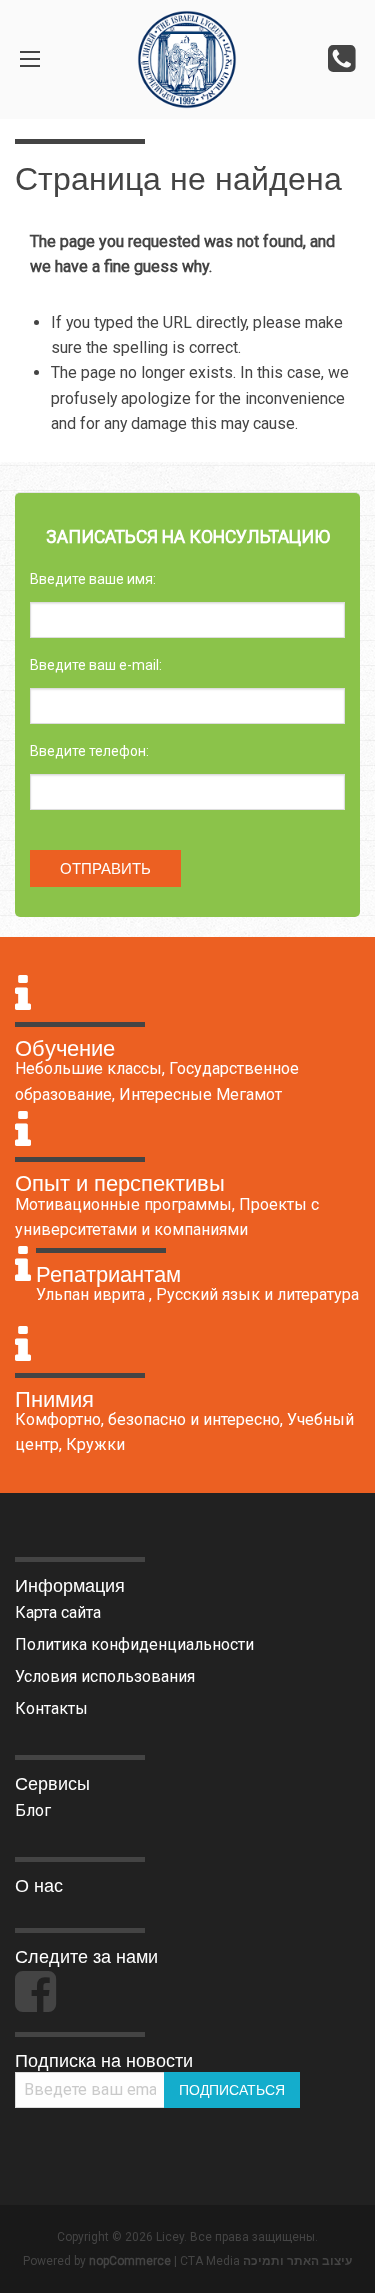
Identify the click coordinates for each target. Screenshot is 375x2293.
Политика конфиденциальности (134, 1644)
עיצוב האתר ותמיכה (297, 2261)
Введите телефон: (89, 751)
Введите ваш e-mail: (96, 665)
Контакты (51, 1708)
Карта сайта (58, 1612)
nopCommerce (130, 2261)
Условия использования (105, 1676)
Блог (33, 1810)
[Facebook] (35, 2000)
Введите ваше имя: (93, 579)
